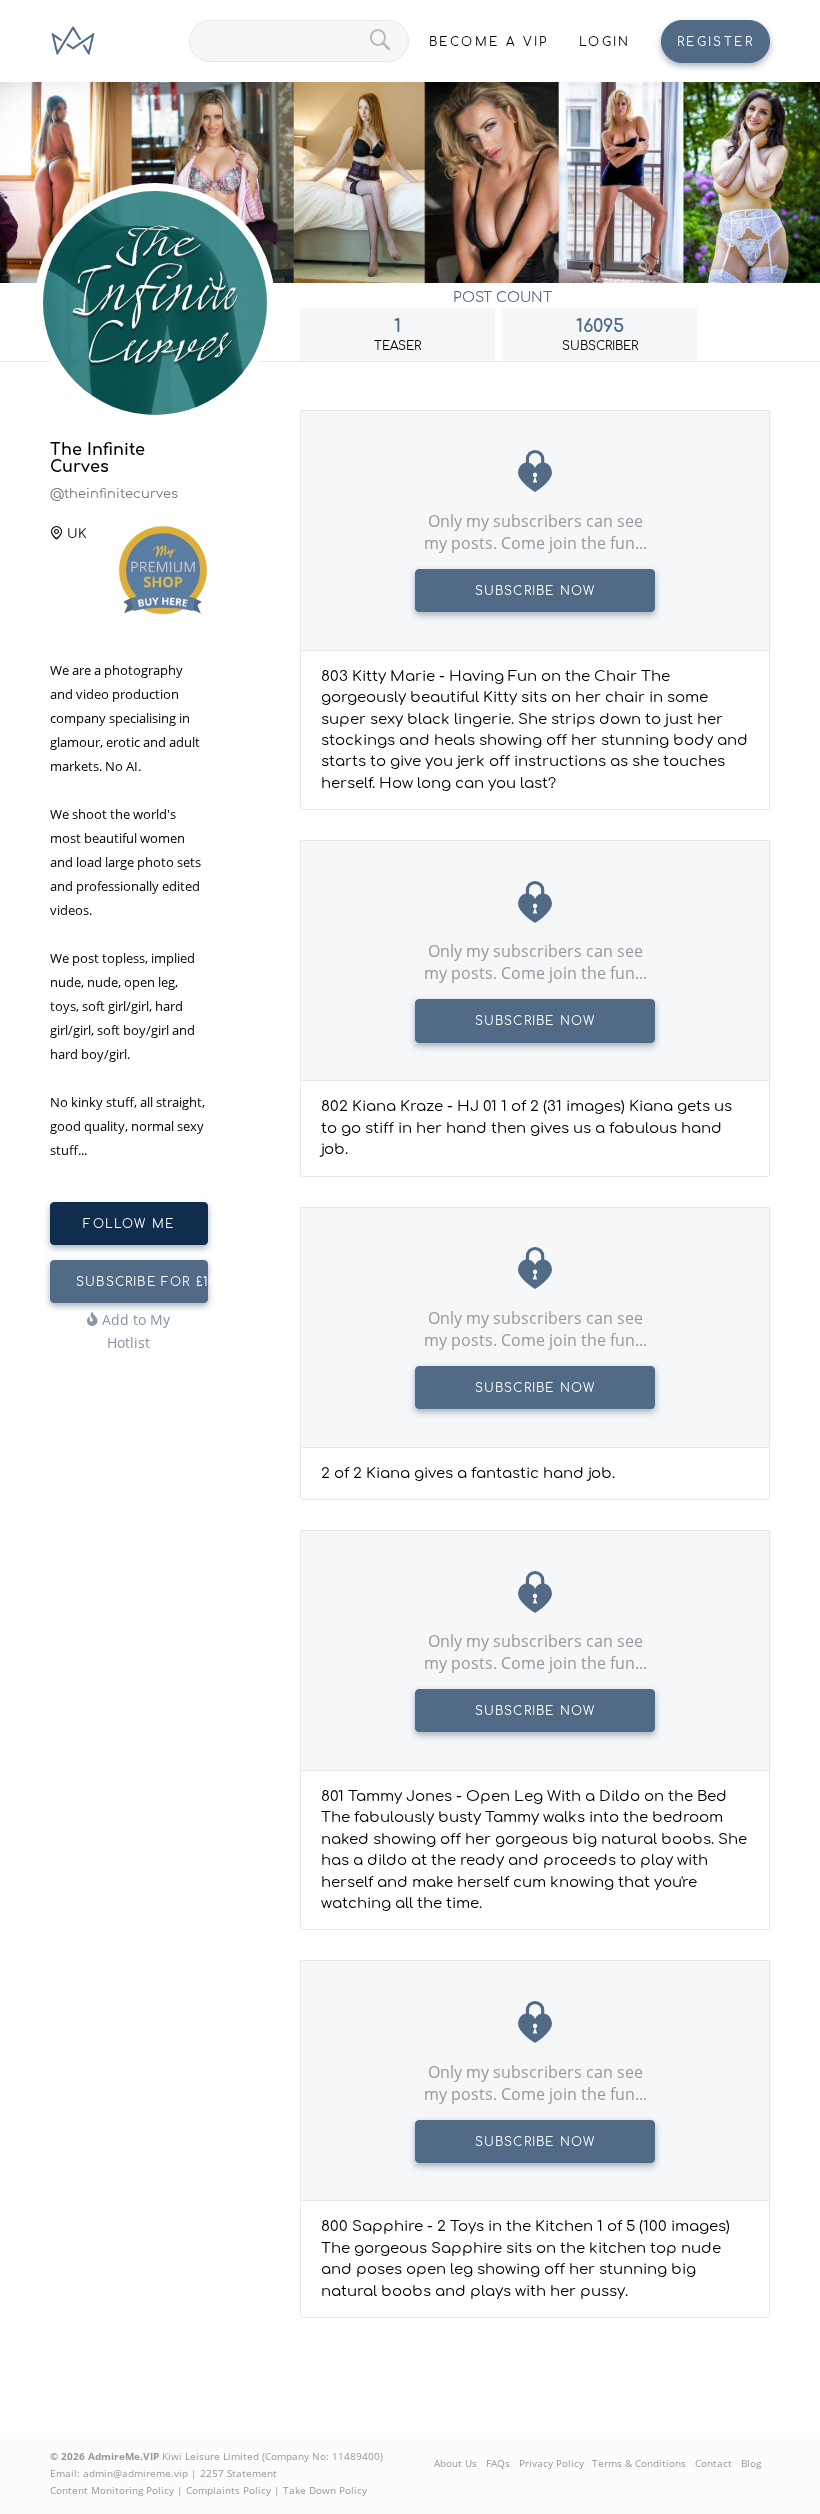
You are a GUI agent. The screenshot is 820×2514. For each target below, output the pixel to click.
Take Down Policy (325, 2490)
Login (605, 42)
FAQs (498, 2463)
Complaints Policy (228, 2490)
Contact (713, 2463)
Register (715, 42)
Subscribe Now (535, 591)
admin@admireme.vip (135, 2473)
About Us (455, 2463)
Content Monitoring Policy (112, 2490)
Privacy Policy (551, 2463)
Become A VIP (489, 42)
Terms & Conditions (639, 2463)
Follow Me (128, 1224)
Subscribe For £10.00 (142, 1282)
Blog (751, 2463)
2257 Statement (238, 2473)
